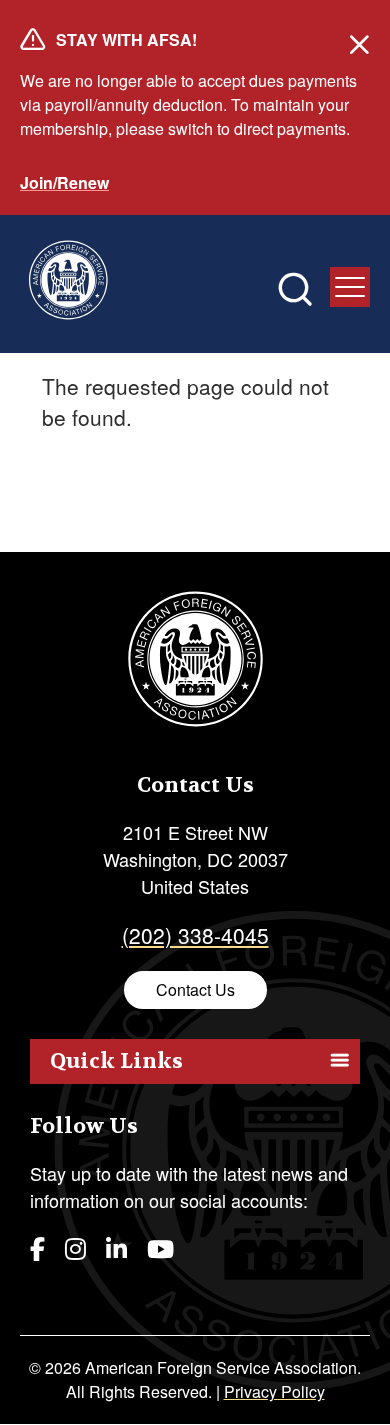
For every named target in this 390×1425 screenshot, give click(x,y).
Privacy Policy (274, 1391)
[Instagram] (75, 1247)
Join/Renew (64, 182)
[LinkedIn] (116, 1247)
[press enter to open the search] (295, 289)
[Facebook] (37, 1247)
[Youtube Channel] (160, 1247)
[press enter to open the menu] (350, 287)
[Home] (68, 284)
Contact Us (195, 989)
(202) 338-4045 (195, 935)
